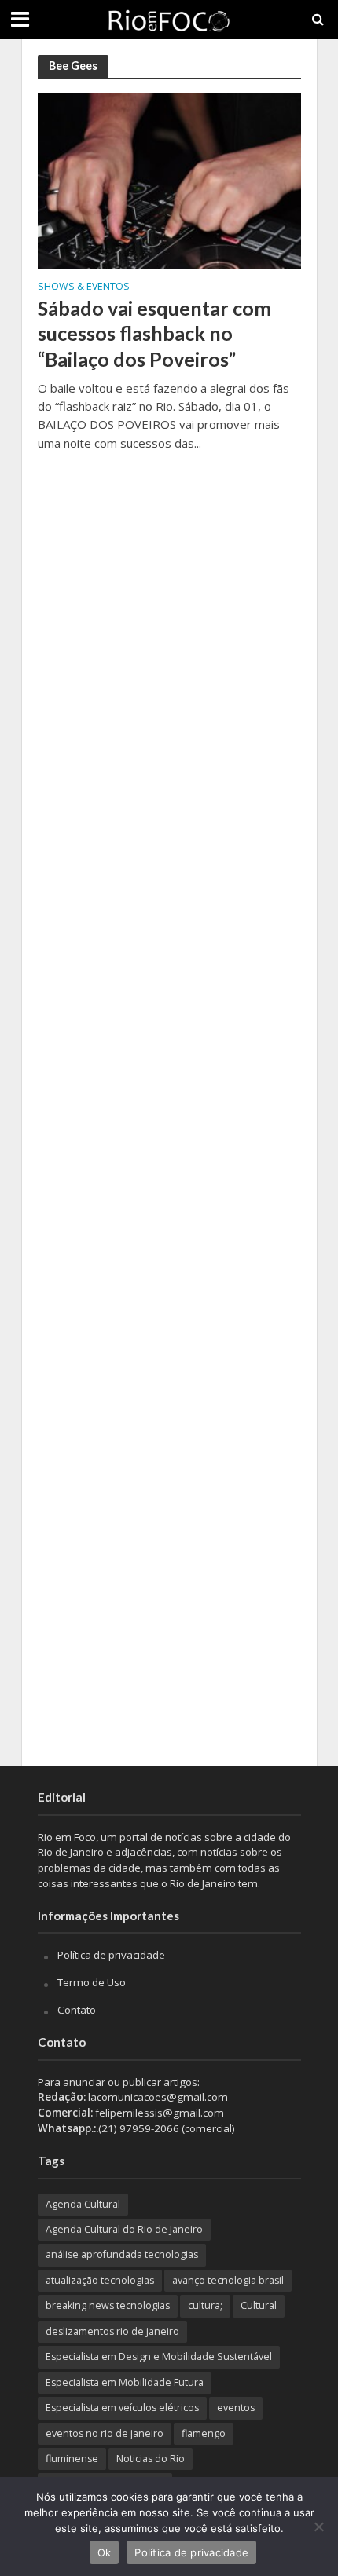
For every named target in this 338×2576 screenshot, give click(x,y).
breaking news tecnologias (108, 2305)
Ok (105, 2552)
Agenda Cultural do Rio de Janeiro (124, 2229)
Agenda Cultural (83, 2204)
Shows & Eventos (84, 287)
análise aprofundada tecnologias (122, 2254)
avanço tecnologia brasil (228, 2280)
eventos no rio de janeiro (105, 2433)
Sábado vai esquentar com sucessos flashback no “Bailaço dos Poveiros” (154, 333)
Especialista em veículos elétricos (122, 2408)
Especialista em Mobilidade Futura (125, 2382)
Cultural (259, 2305)
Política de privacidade (111, 1955)
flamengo (204, 2433)
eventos (236, 2408)
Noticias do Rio (151, 2459)
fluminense (72, 2459)
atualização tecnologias (100, 2280)
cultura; (205, 2305)
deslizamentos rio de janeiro (112, 2331)
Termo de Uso (92, 1982)
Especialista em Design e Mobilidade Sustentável (159, 2356)
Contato (77, 2010)
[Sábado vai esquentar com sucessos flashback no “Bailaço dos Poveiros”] (169, 180)
